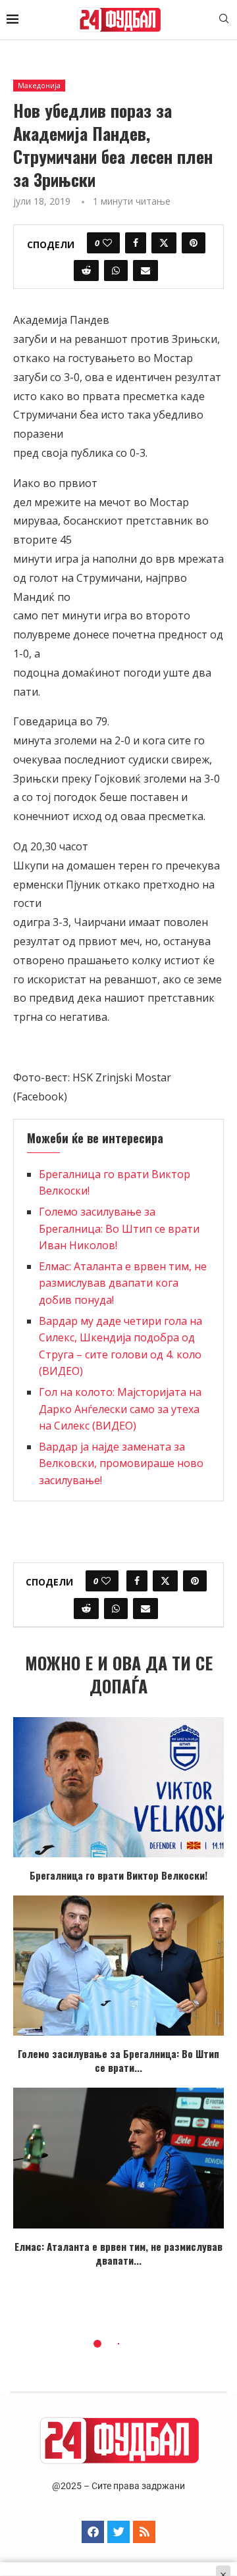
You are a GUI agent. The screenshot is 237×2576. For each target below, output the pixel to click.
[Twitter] (118, 2532)
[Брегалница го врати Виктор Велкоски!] (118, 1787)
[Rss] (144, 2532)
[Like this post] (107, 243)
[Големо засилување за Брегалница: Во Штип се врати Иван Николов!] (118, 1966)
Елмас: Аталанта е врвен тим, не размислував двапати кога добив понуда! (123, 1283)
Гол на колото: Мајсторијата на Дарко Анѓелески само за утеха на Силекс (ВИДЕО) (120, 1409)
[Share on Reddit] (86, 270)
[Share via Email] (145, 270)
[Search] (224, 20)
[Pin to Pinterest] (194, 243)
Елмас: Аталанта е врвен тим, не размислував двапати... (118, 2253)
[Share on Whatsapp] (116, 270)
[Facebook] (93, 2532)
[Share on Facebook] (136, 243)
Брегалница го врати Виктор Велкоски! (118, 1875)
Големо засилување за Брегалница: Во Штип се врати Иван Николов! (119, 1228)
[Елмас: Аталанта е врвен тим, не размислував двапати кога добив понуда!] (118, 2158)
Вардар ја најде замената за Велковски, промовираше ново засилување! (121, 1463)
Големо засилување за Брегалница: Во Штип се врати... (118, 2060)
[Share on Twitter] (164, 243)
